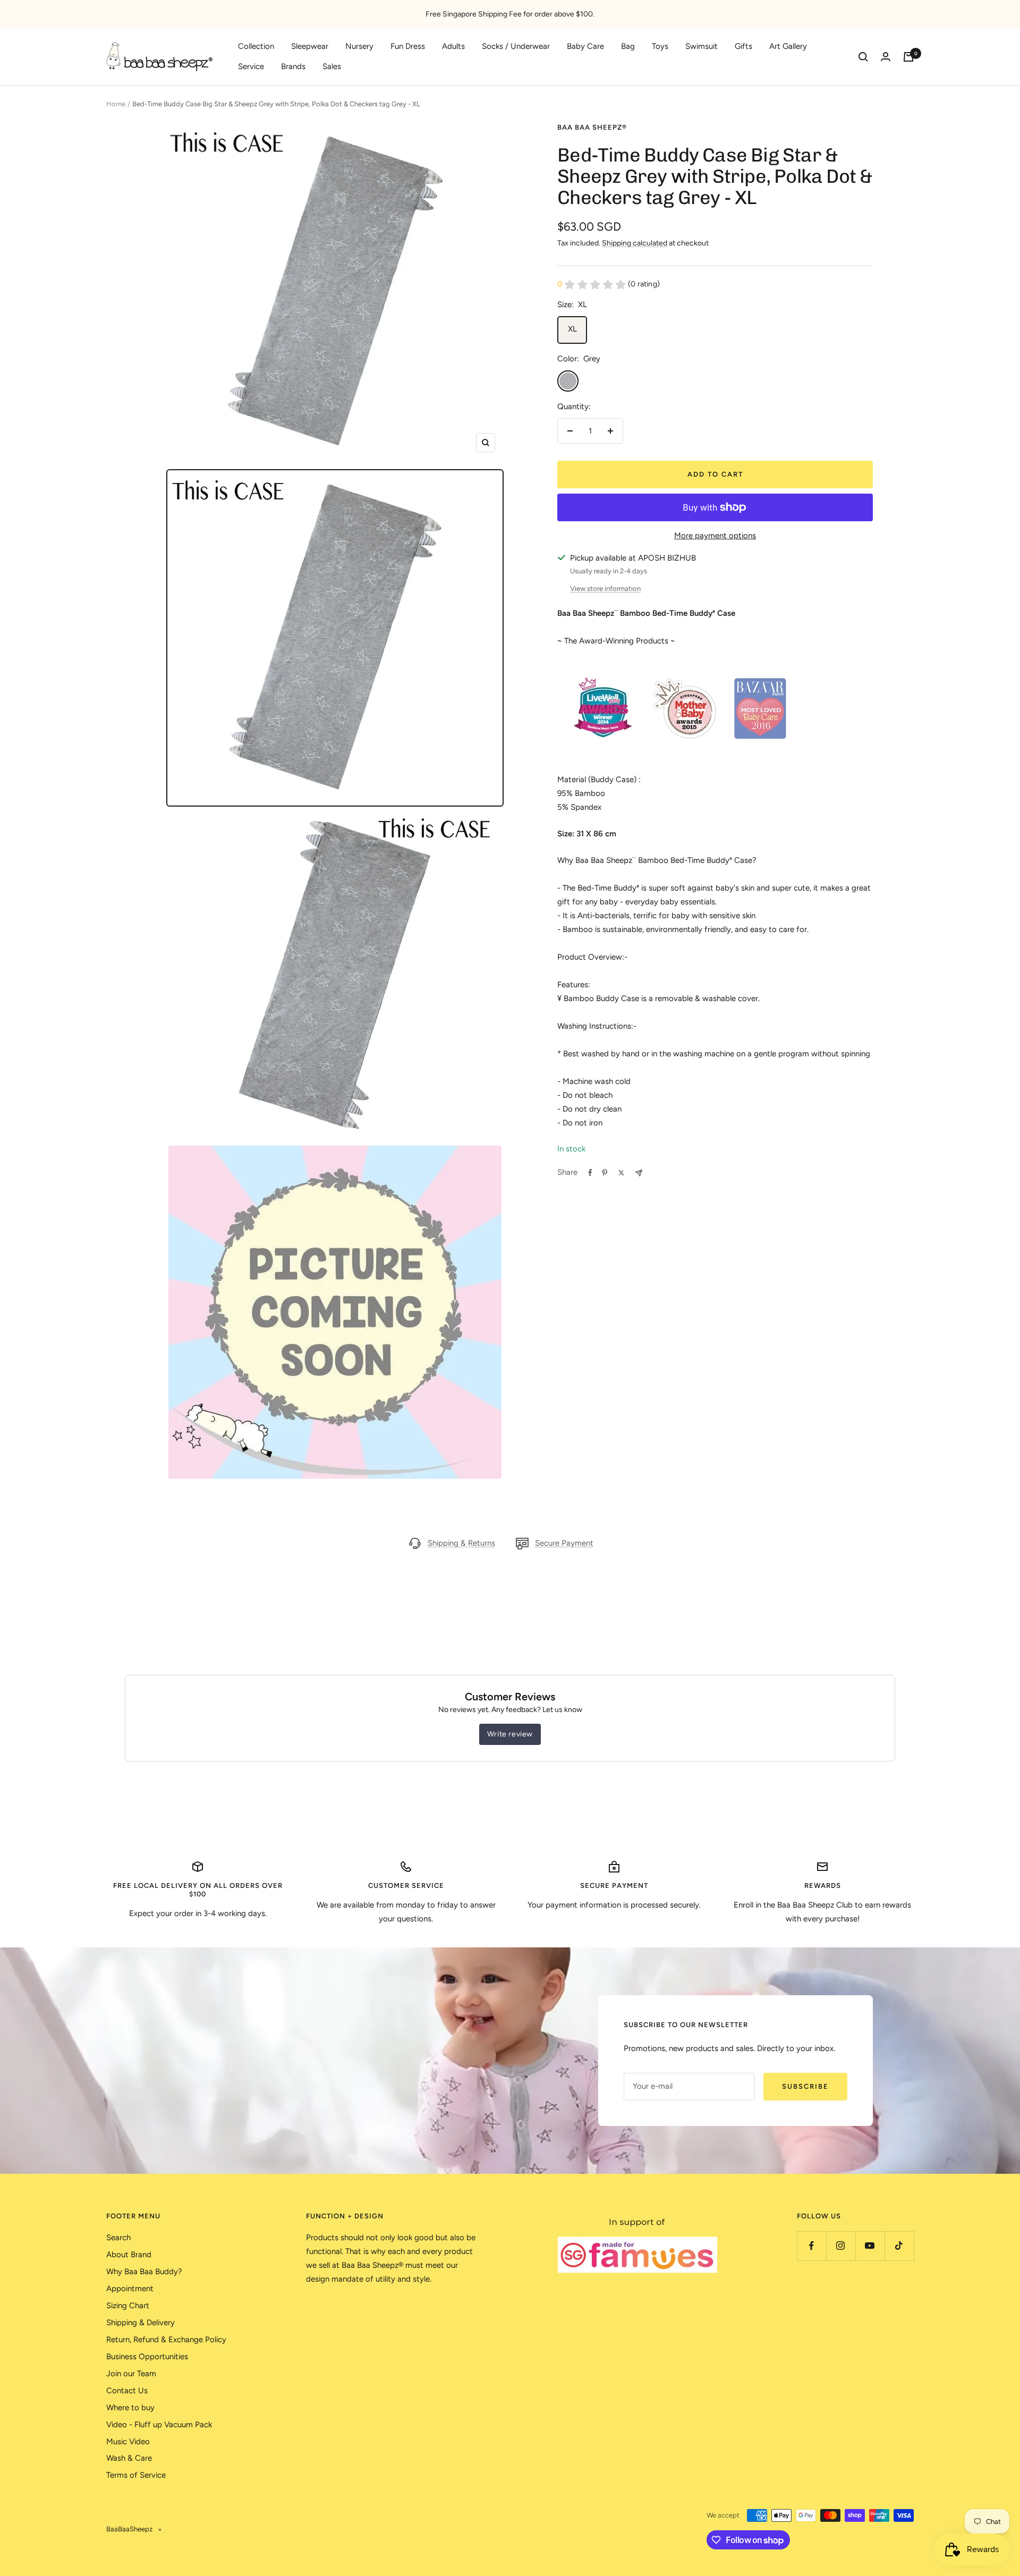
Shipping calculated (635, 243)
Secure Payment (564, 1543)
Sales (332, 66)
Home (116, 104)
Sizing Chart (128, 2306)
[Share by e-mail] (639, 1173)
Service (251, 66)
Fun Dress (408, 46)
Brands (293, 66)
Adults (453, 46)
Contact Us (127, 2391)
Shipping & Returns (461, 1543)
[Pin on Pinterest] (605, 1173)
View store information (605, 588)
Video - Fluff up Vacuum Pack (159, 2425)
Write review (510, 1734)
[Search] (863, 57)
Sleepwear (310, 46)
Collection (256, 46)
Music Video (128, 2442)
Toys (660, 46)
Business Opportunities (147, 2357)
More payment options (715, 536)
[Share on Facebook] (590, 1173)
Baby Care (585, 46)
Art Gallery (788, 46)
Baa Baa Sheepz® (592, 127)
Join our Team (131, 2374)
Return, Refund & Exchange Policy (166, 2340)
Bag (628, 46)
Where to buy (130, 2408)
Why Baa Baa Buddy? (144, 2272)
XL (572, 329)
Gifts (743, 46)
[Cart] (908, 57)
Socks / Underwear (516, 46)
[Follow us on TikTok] (899, 2246)
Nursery (359, 46)
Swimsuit (702, 46)
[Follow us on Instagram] (841, 2246)
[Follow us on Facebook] (811, 2246)
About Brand (129, 2255)
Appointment (130, 2289)
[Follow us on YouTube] (870, 2246)
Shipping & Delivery (141, 2323)
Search (118, 2238)
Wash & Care (129, 2458)
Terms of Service (136, 2475)
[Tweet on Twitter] (621, 1173)
